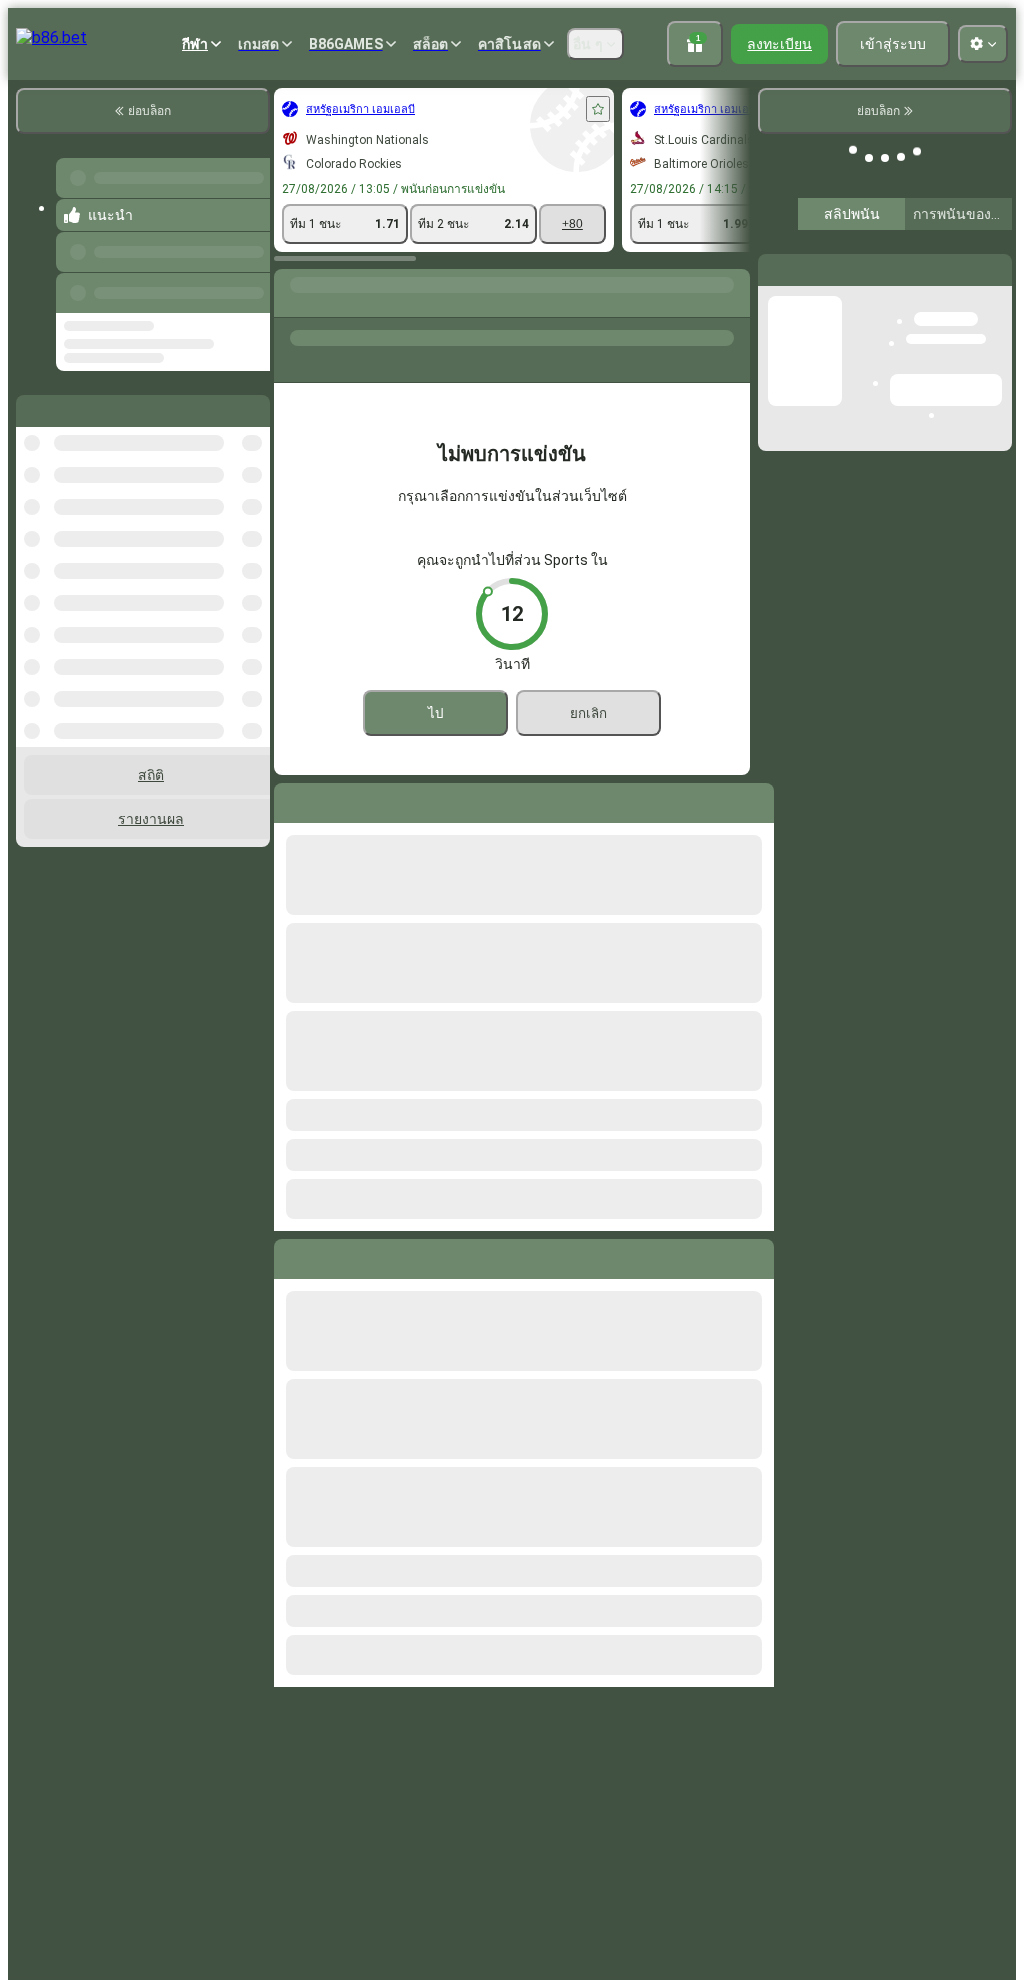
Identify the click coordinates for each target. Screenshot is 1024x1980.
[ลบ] (754, 1255)
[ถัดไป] (335, 1255)
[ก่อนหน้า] (249, 289)
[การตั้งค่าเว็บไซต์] (983, 44)
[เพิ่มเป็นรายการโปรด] (598, 109)
